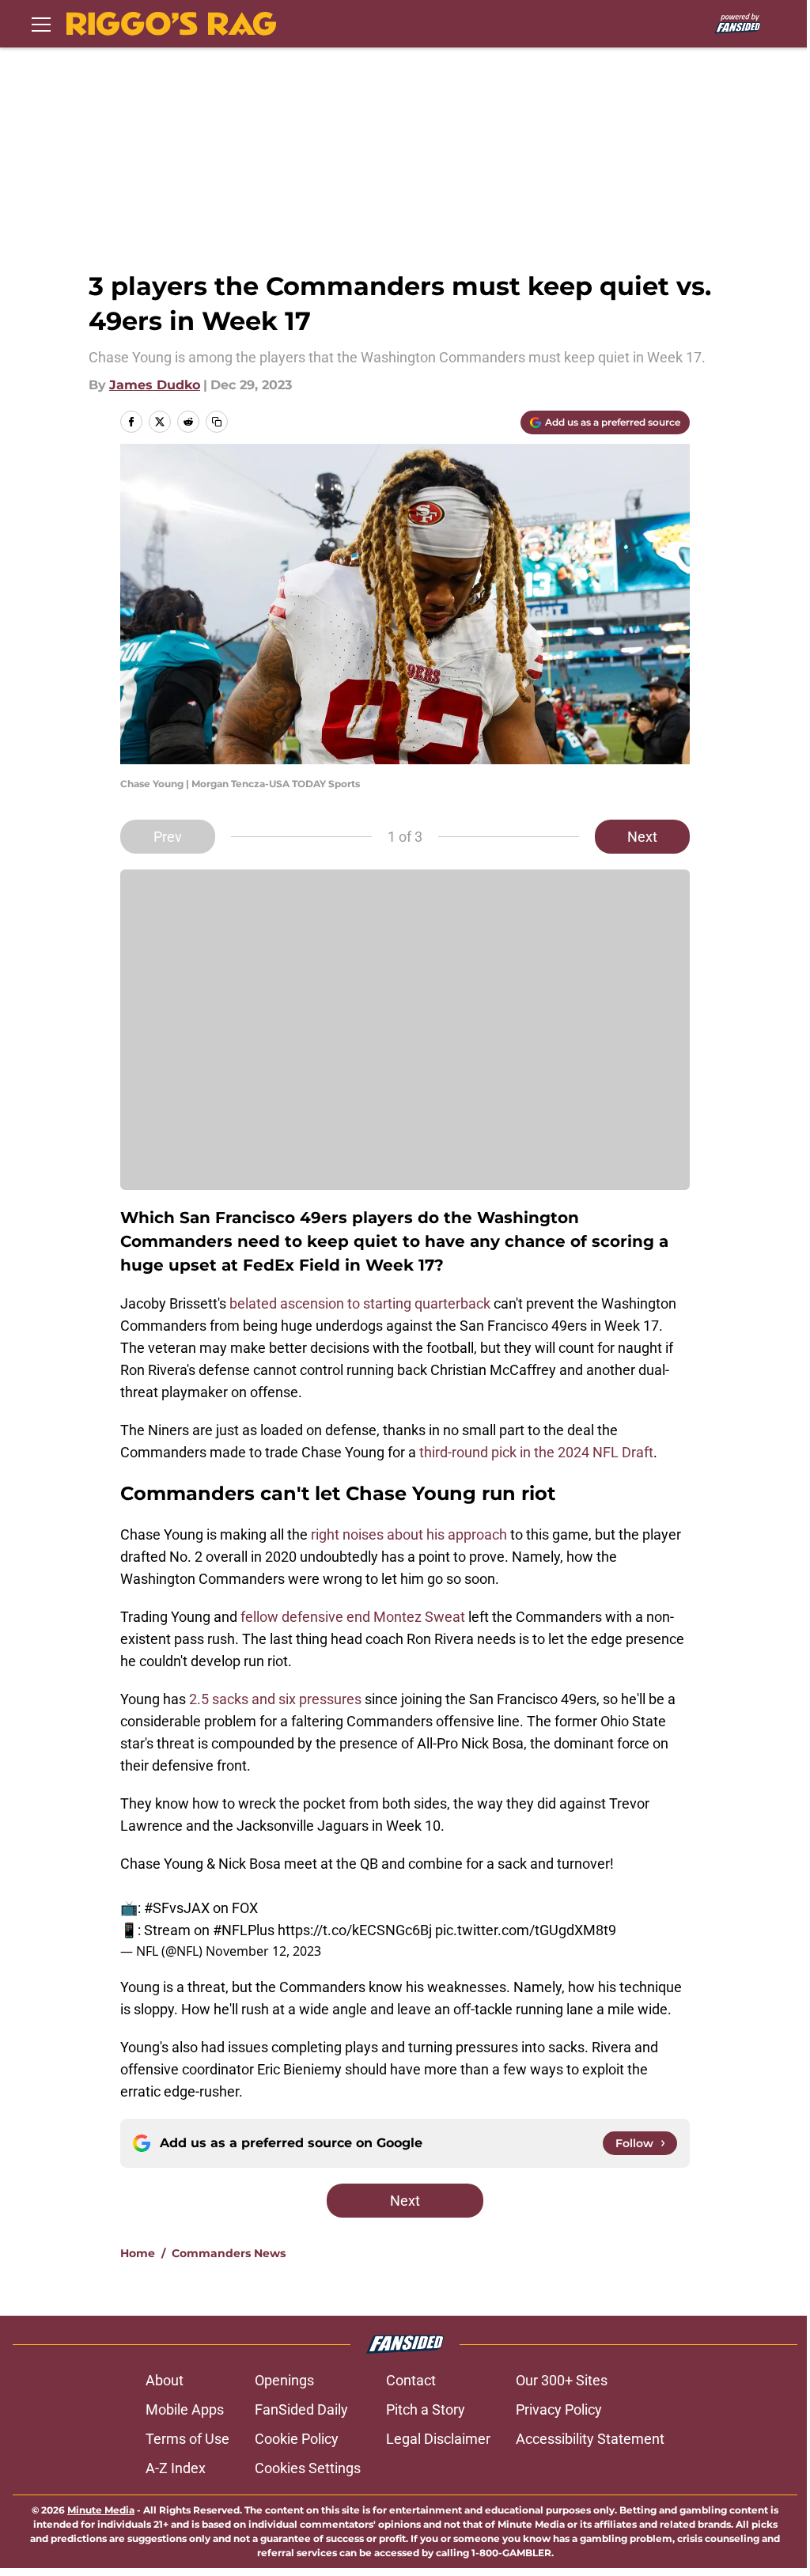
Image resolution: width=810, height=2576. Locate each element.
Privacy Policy (559, 2409)
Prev (168, 837)
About (165, 2380)
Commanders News (229, 2253)
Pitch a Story (426, 2409)
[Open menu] (41, 24)
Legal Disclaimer (438, 2439)
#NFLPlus (244, 1930)
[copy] (217, 422)
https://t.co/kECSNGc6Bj (355, 1930)
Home (138, 2253)
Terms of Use (187, 2439)
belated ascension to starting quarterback (360, 1303)
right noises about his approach (409, 1534)
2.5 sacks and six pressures (275, 1699)
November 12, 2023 (263, 1951)
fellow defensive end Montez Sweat (353, 1617)
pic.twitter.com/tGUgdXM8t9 (526, 1930)
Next (642, 837)
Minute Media (101, 2510)
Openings (284, 2380)
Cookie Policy (297, 2439)
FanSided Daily (301, 2409)
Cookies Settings (308, 2468)
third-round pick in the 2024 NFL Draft (536, 1452)
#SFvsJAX (177, 1908)
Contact (411, 2380)
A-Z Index (176, 2468)
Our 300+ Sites (562, 2380)
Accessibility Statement (590, 2439)
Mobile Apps (185, 2409)
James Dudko (155, 385)
